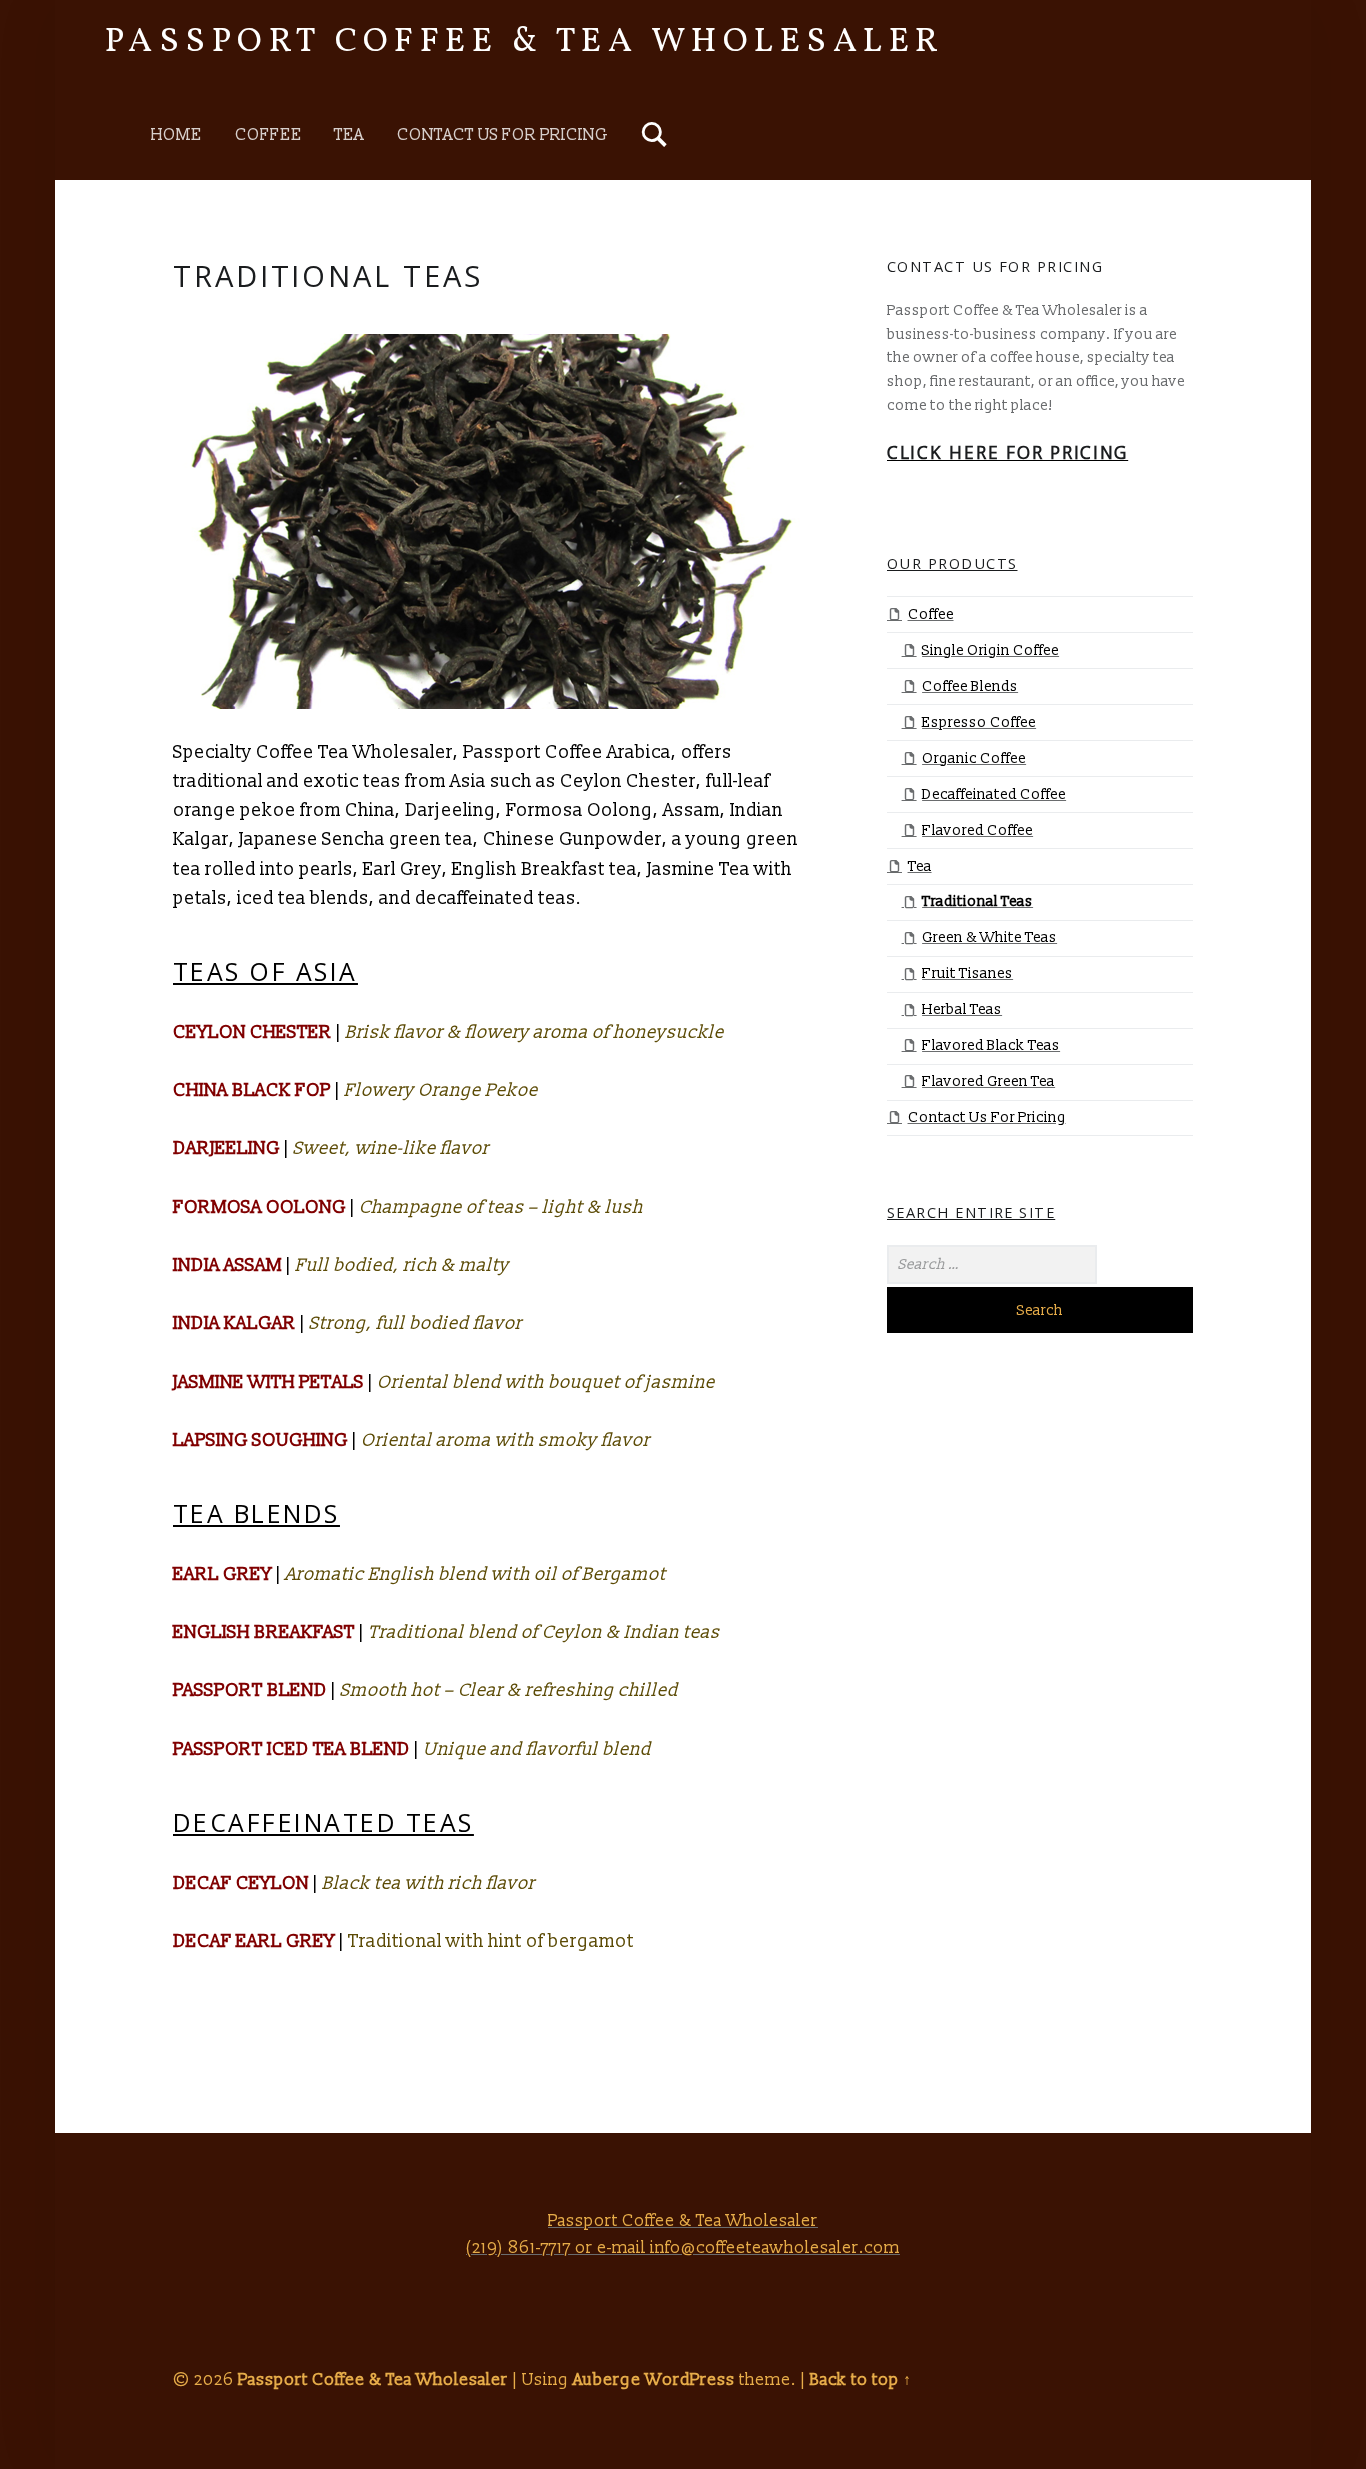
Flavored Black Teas (991, 1045)
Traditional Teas (977, 901)
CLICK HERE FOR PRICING (1007, 452)
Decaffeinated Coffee (994, 794)
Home (176, 135)
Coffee (268, 135)
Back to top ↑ (860, 2380)
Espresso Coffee (979, 722)
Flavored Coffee (977, 830)
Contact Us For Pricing (502, 135)
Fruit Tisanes (967, 973)
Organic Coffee (974, 758)
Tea (349, 135)
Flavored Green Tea (988, 1081)
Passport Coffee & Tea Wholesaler (525, 42)
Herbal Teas (962, 1009)
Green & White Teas (989, 937)
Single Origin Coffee (990, 650)
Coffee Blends (970, 686)
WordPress (690, 2380)
